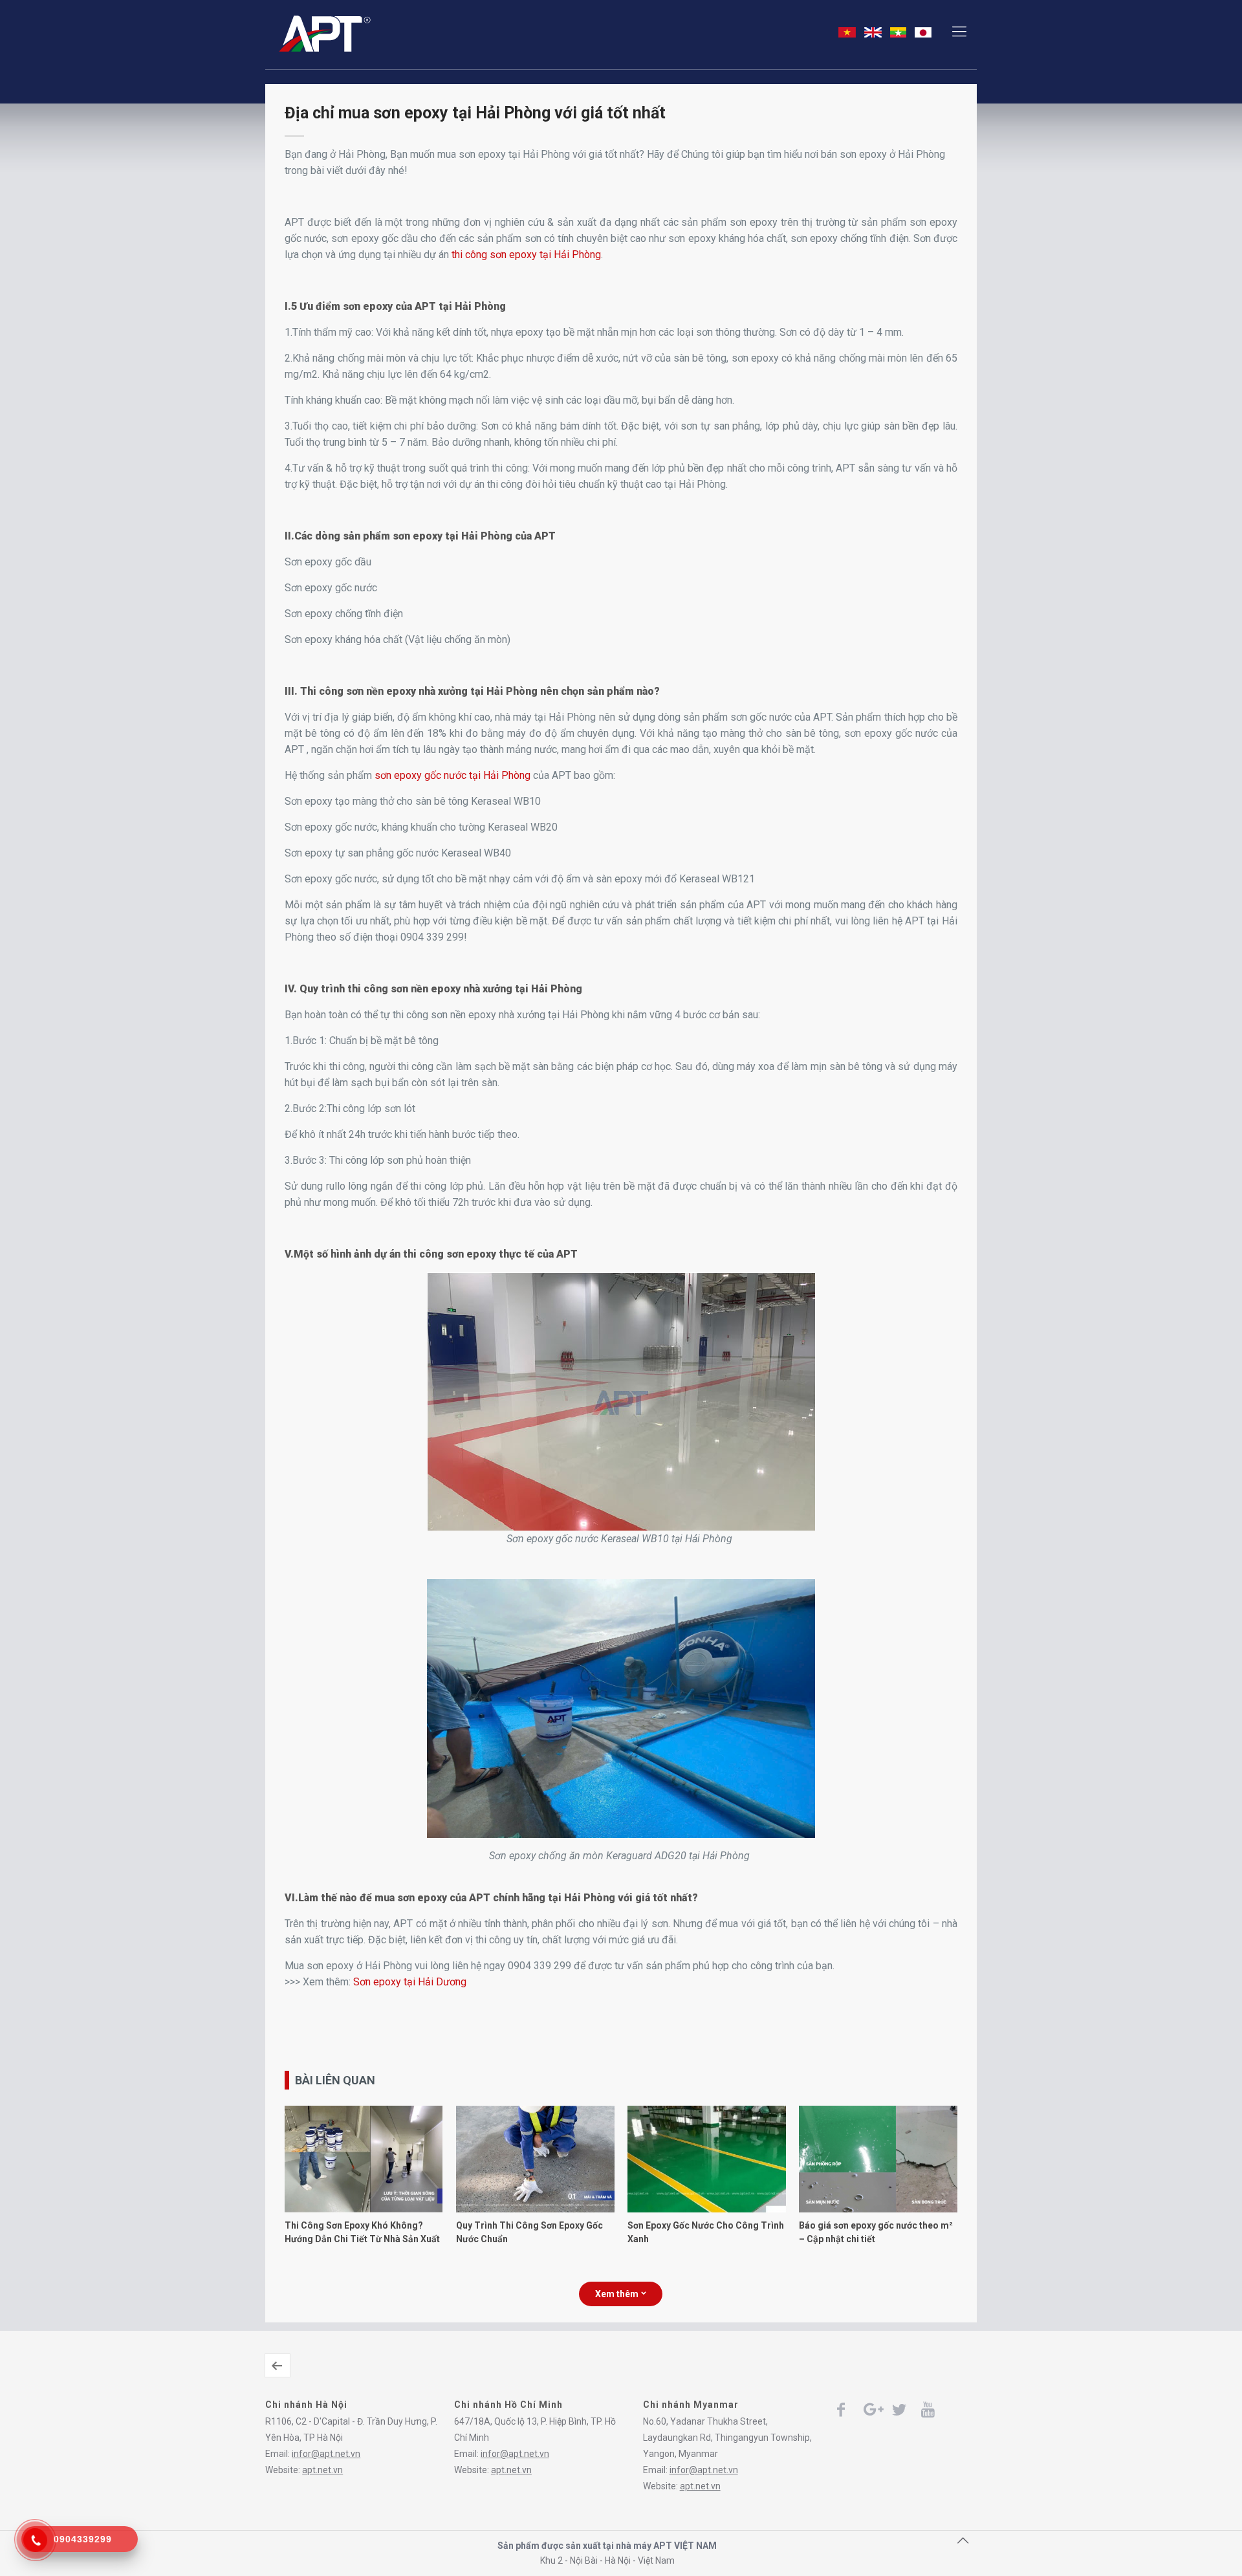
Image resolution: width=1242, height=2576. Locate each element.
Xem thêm (617, 2294)
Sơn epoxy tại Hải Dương (410, 1982)
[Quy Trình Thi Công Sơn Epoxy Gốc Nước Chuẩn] (535, 2209)
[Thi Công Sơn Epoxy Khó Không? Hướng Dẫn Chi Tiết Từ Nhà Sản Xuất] (364, 2209)
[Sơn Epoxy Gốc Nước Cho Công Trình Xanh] (706, 2209)
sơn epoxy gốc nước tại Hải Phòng (452, 775)
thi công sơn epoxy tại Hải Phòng (526, 255)
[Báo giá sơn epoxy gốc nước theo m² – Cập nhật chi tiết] (878, 2209)
